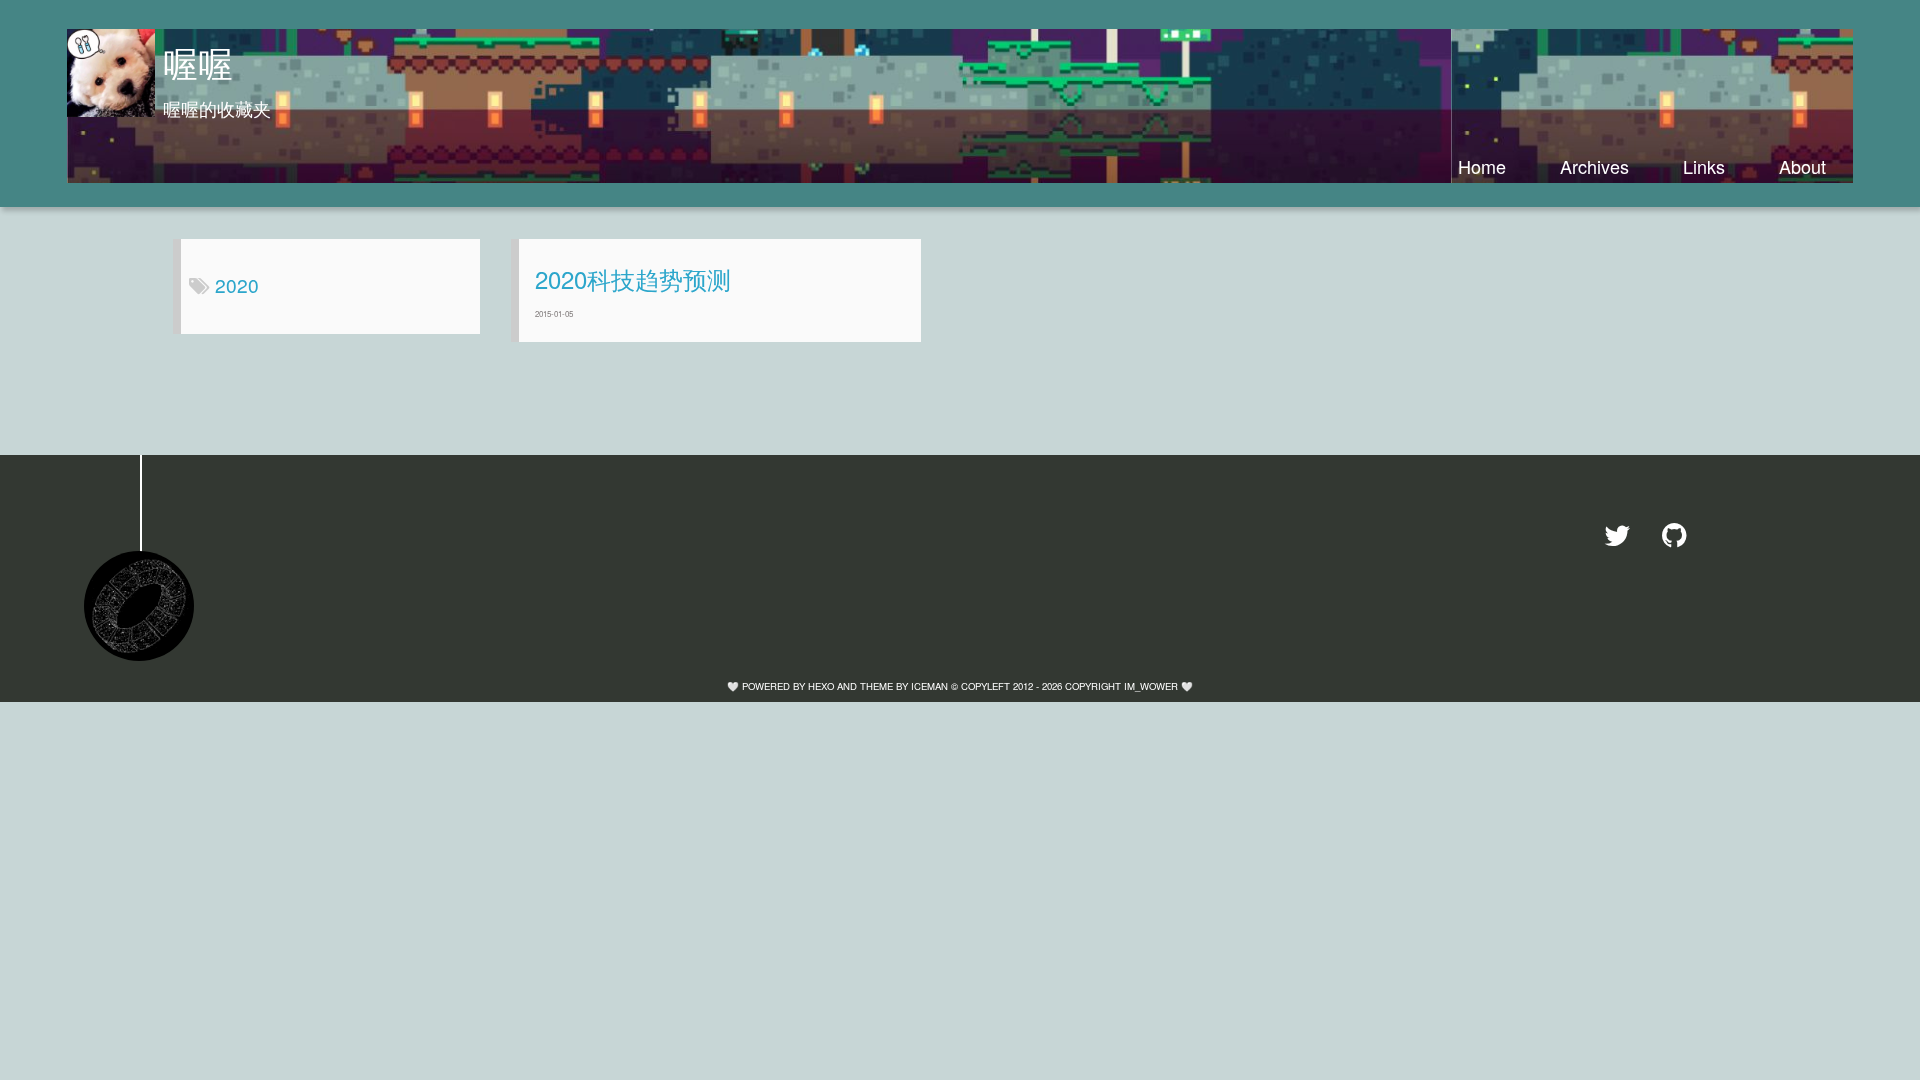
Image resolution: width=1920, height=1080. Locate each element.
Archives (1594, 166)
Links (1704, 166)
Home (1482, 166)
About (1802, 166)
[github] (1682, 534)
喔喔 (198, 62)
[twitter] (1625, 534)
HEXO (821, 686)
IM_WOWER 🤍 (1158, 686)
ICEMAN (929, 686)
